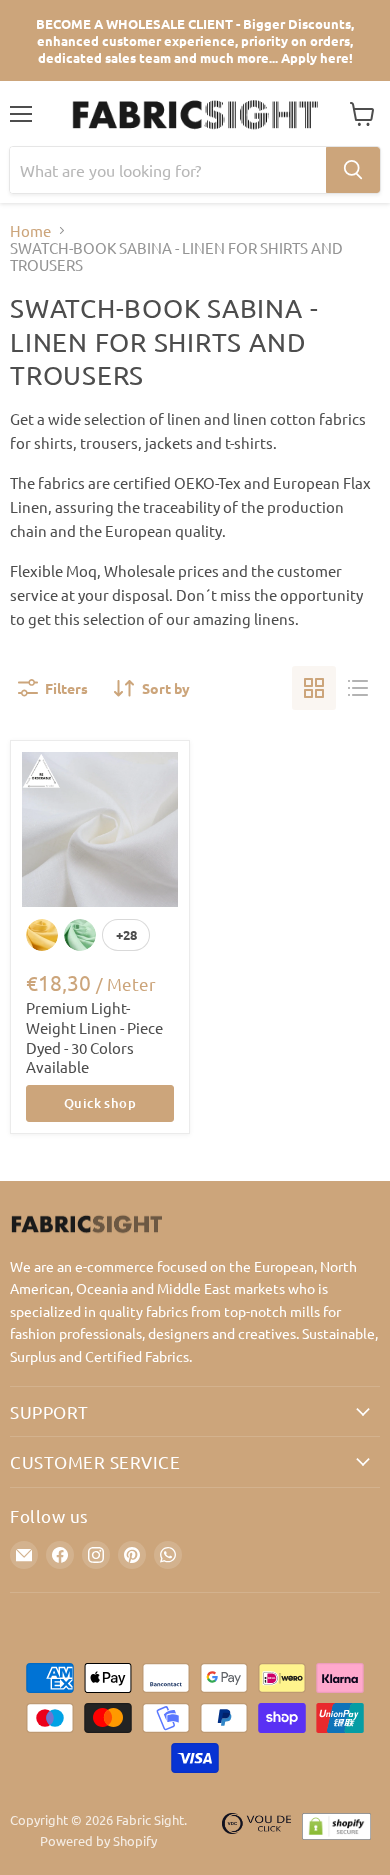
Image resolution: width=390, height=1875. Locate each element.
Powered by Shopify (98, 1840)
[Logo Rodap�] (257, 1831)
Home (30, 230)
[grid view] (314, 688)
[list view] (358, 688)
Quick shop (100, 1103)
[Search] (353, 170)
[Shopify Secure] (337, 1831)
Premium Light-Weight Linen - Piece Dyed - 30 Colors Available (94, 1037)
